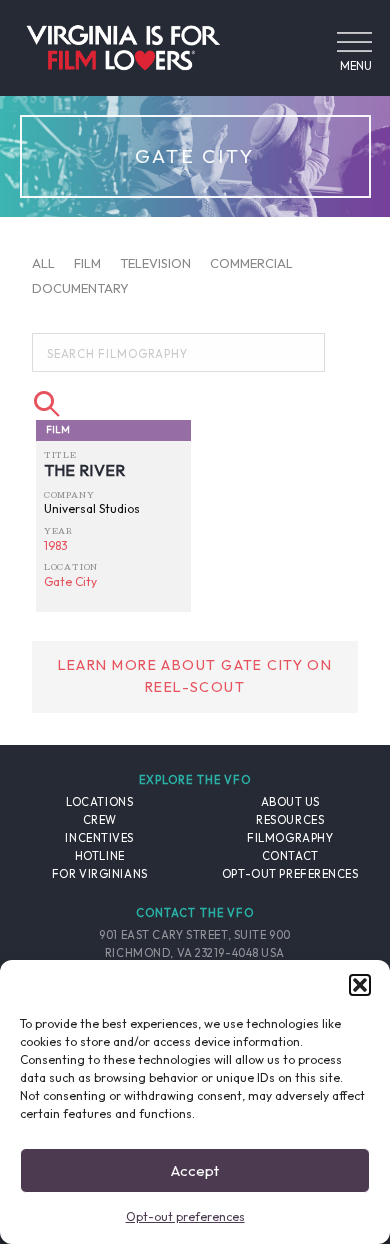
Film (87, 262)
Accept (195, 1170)
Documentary (80, 288)
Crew (100, 820)
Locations (99, 802)
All (43, 262)
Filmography (290, 838)
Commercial (251, 262)
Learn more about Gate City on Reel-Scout (195, 676)
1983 (56, 545)
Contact (290, 856)
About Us (290, 802)
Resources (290, 820)
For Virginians (100, 874)
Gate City (70, 581)
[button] (360, 985)
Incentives (99, 838)
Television (155, 262)
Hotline (100, 856)
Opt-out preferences (185, 1216)
